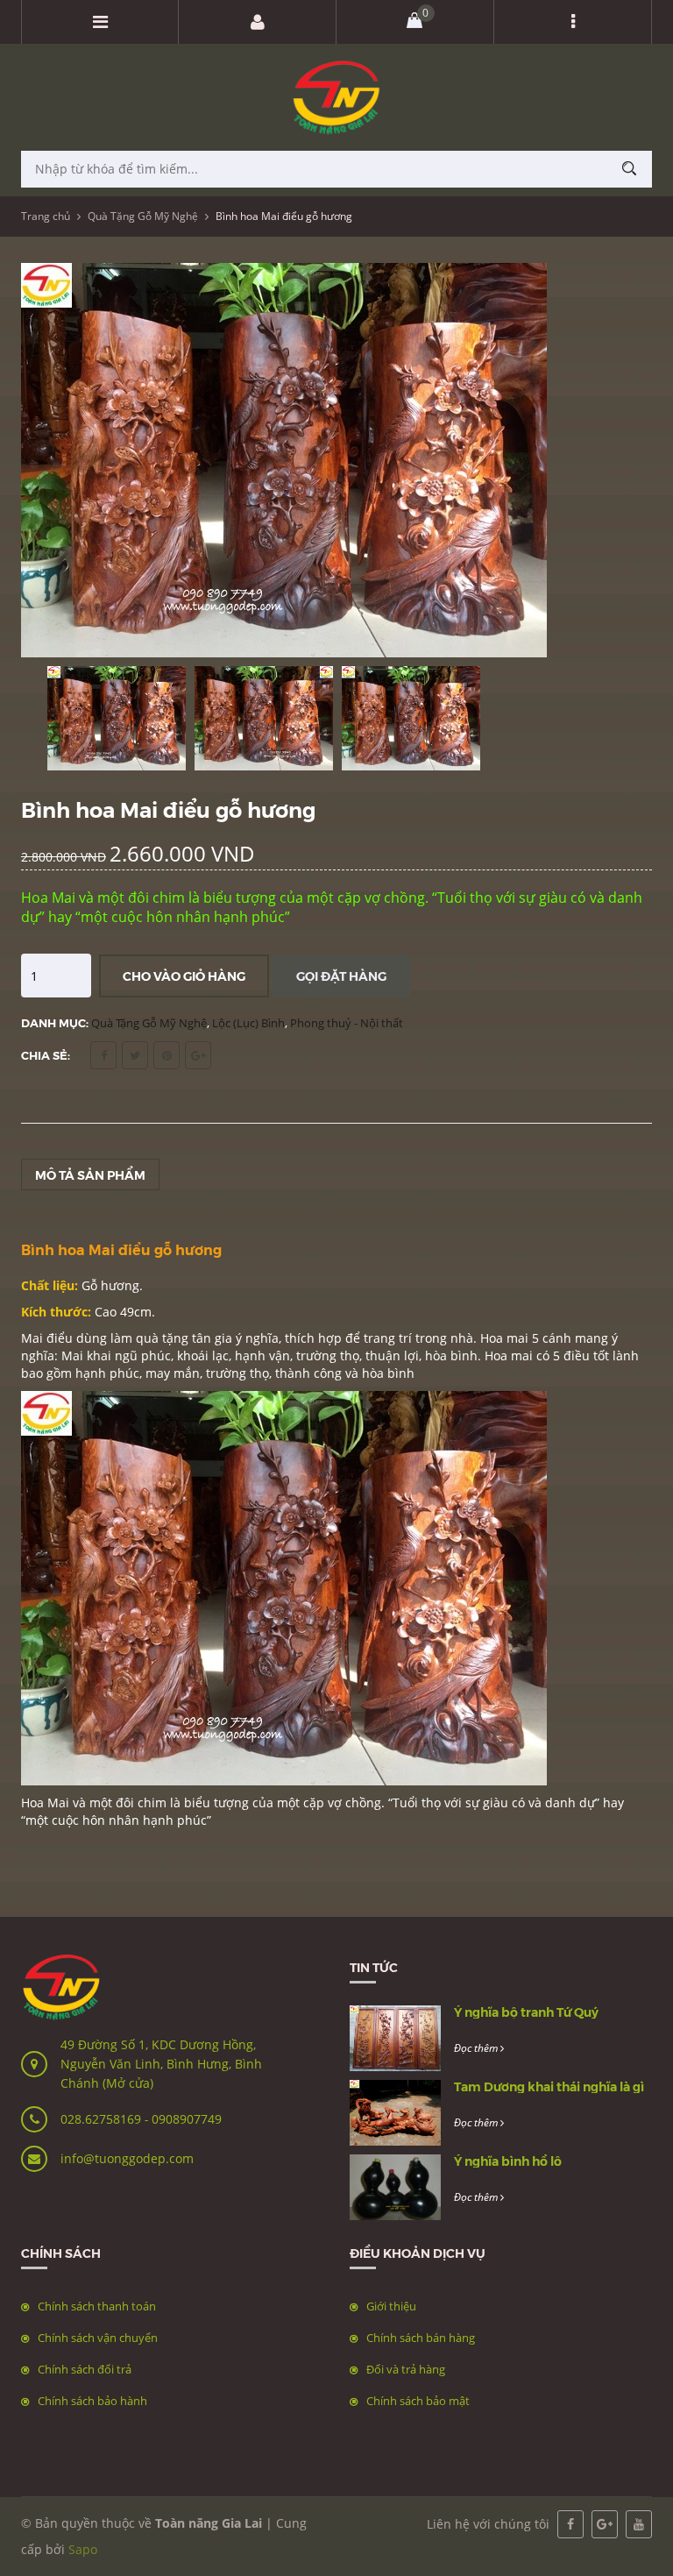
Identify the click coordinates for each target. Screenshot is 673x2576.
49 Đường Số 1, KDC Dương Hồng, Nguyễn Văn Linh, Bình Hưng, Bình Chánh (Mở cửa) (161, 2064)
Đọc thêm (477, 2048)
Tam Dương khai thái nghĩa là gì (549, 2086)
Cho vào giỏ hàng (184, 976)
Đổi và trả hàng (406, 2369)
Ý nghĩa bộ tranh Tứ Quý (526, 2012)
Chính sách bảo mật (418, 2401)
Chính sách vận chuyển (98, 2338)
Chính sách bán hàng (421, 2338)
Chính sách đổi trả (85, 2369)
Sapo (83, 2549)
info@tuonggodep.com (127, 2158)
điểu (60, 1338)
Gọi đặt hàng (341, 976)
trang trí (388, 1338)
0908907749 (187, 2119)
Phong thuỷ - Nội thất (347, 1023)
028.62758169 (103, 2119)
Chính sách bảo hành (92, 2401)
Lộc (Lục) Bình (248, 1023)
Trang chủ (46, 216)
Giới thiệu (391, 2306)
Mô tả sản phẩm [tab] (90, 1174)
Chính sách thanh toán (97, 2306)
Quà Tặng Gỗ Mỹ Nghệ (143, 216)
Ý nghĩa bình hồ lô (508, 2161)
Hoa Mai (47, 1802)
